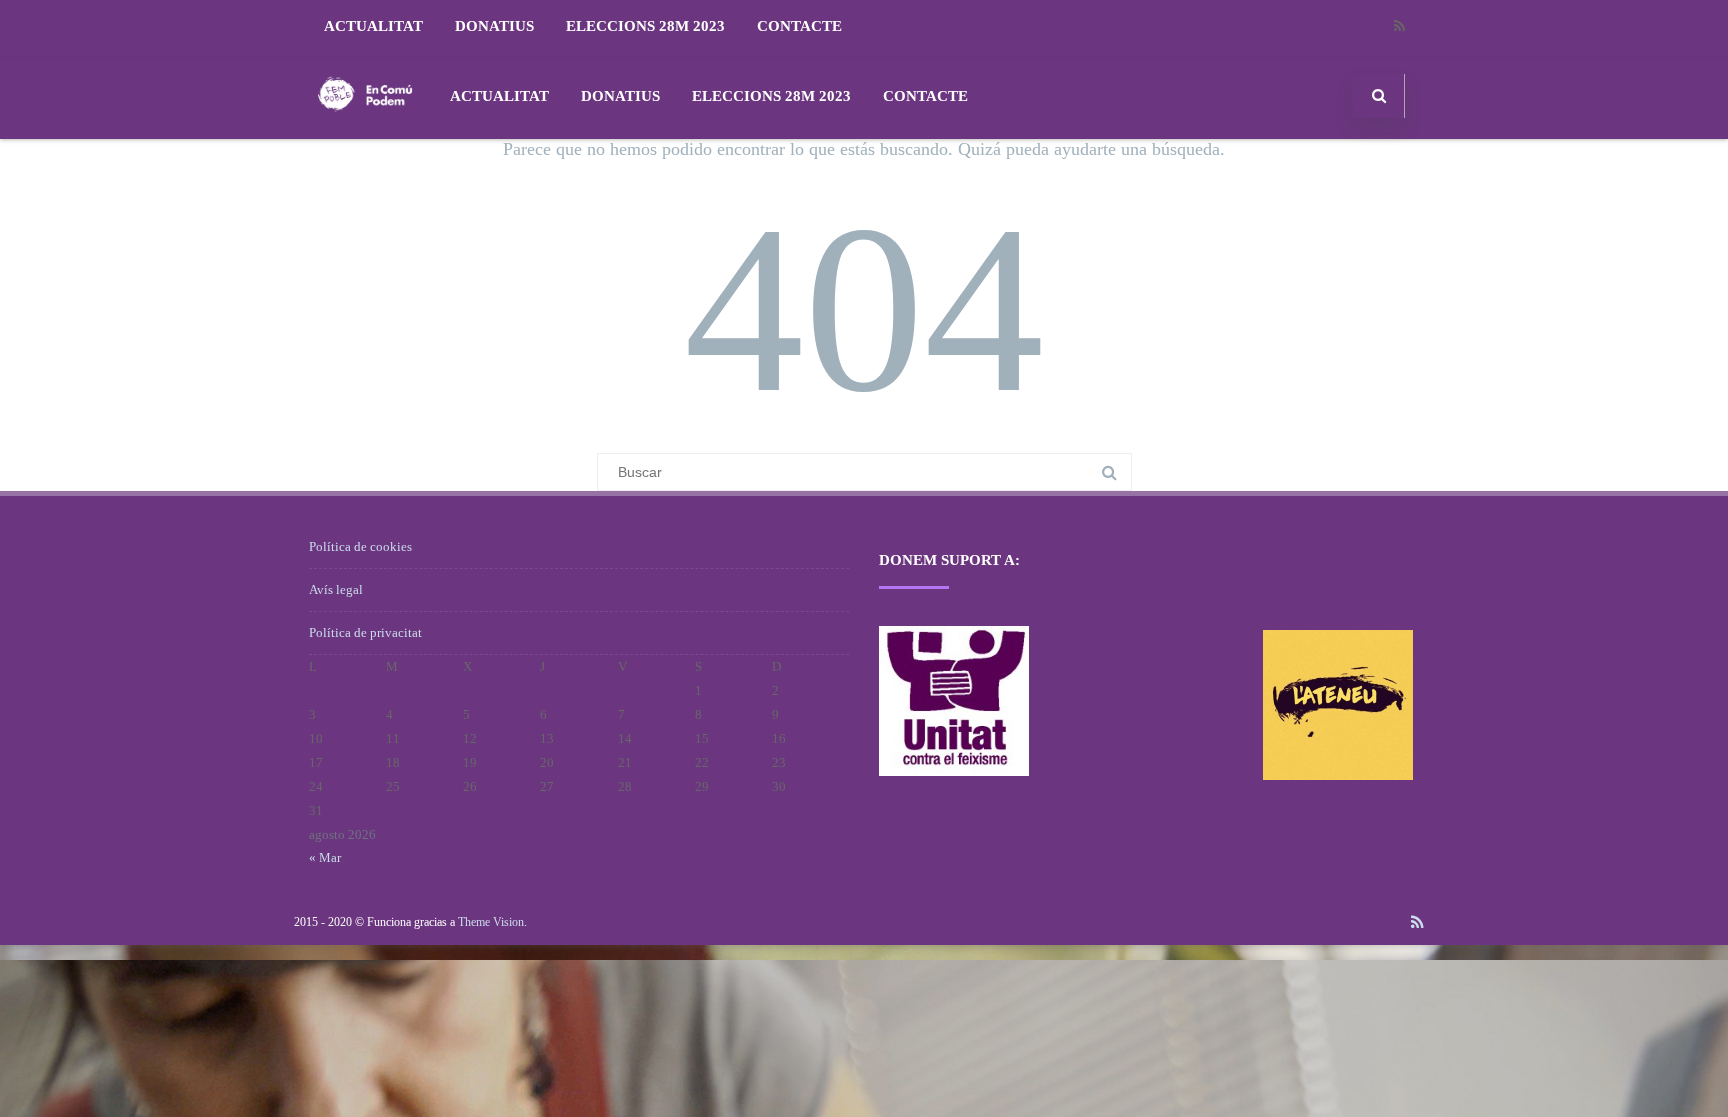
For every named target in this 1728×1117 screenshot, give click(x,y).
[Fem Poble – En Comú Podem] (365, 131)
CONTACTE (799, 26)
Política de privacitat (365, 632)
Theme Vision (491, 922)
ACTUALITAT (373, 26)
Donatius (494, 26)
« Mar (325, 857)
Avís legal (336, 589)
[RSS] (1399, 26)
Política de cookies (360, 546)
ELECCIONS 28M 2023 (645, 26)
